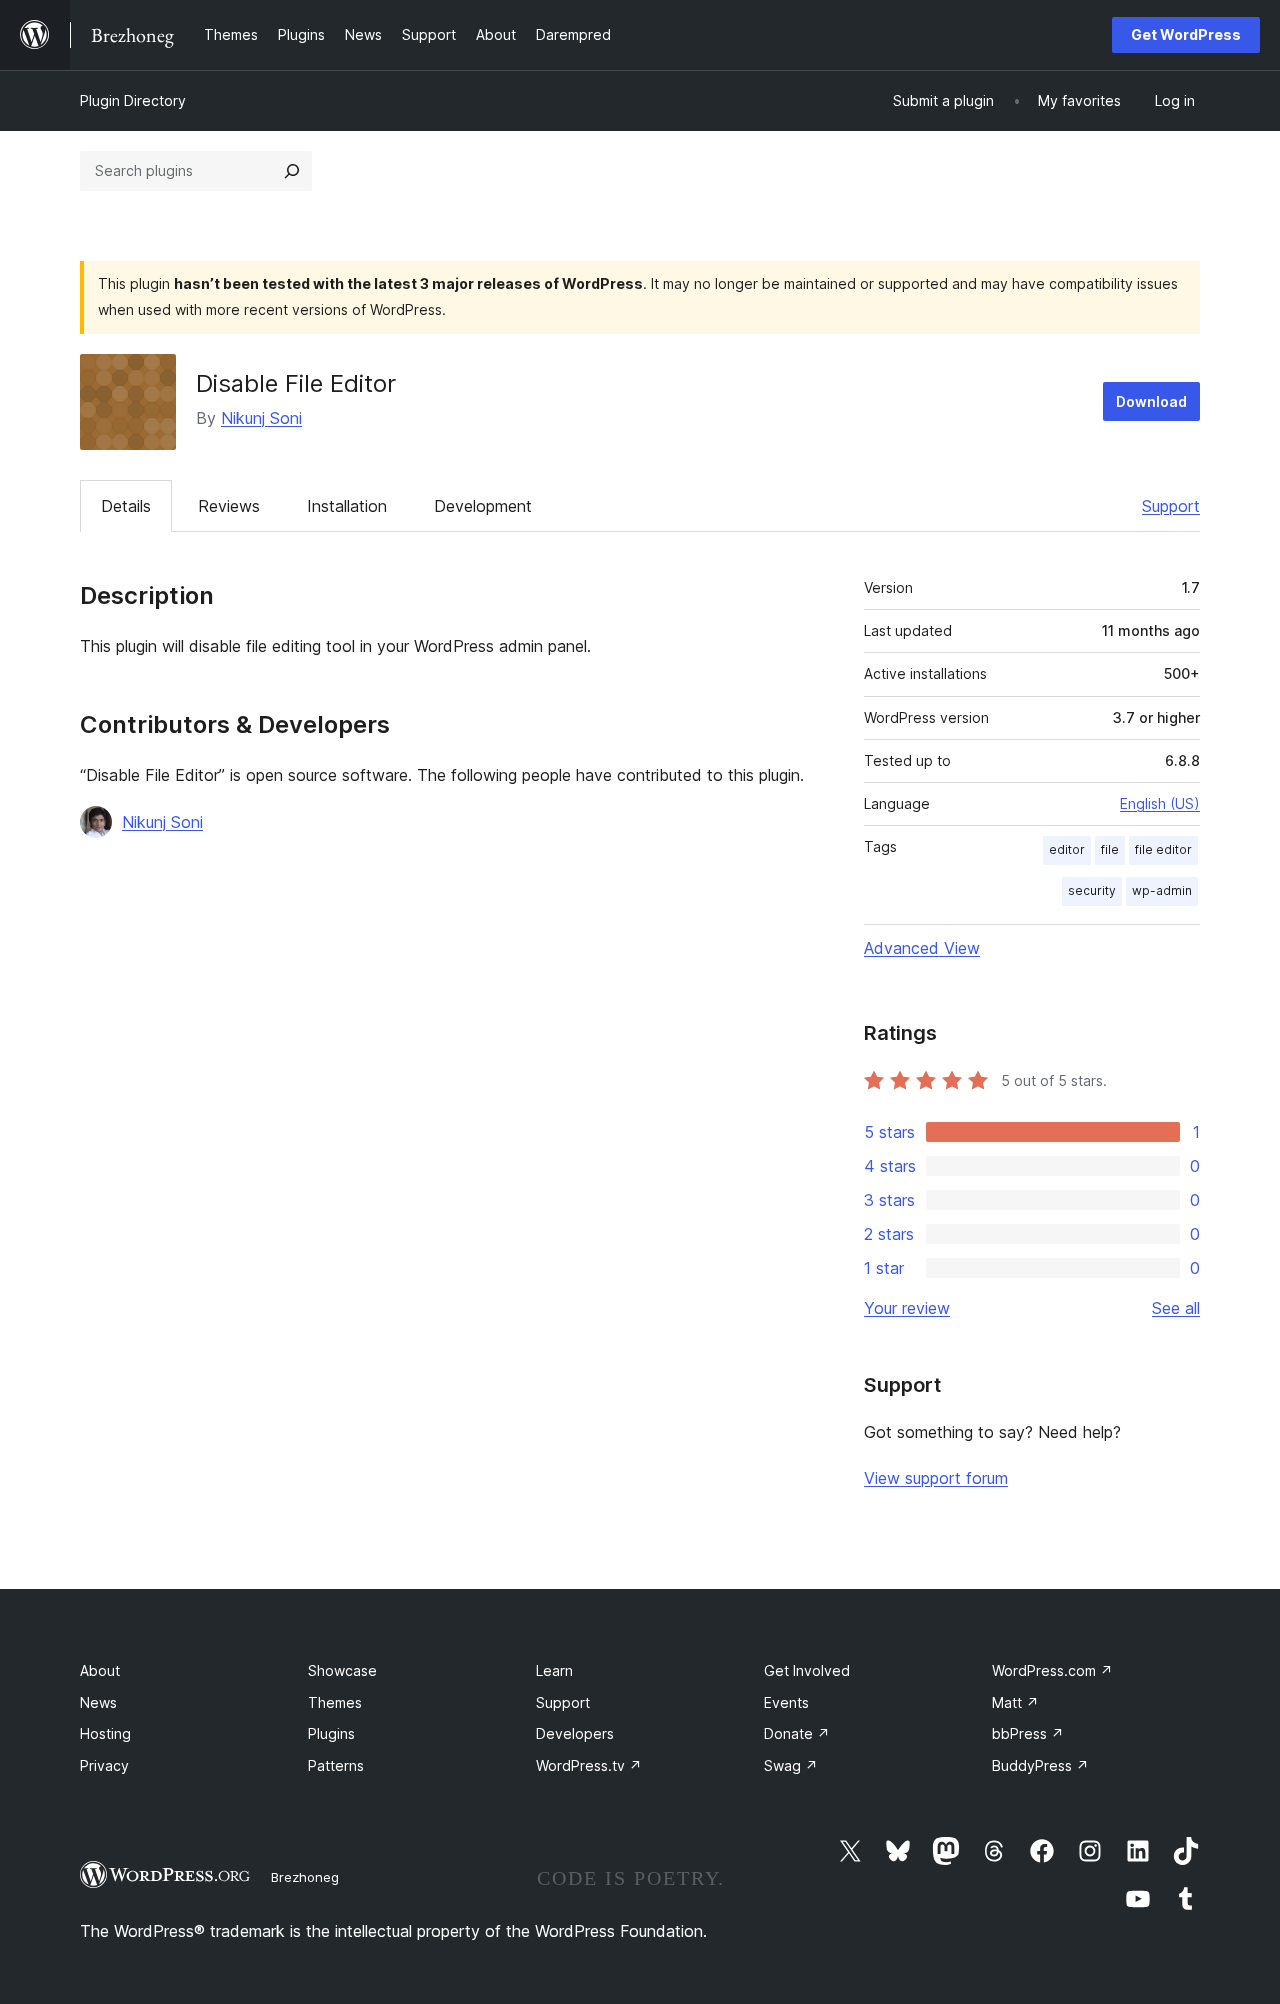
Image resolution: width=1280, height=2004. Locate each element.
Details (126, 506)
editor (1067, 849)
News (98, 1702)
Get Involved (807, 1670)
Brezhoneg (305, 1877)
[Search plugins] (292, 171)
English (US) (1160, 803)
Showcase (342, 1670)
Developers (575, 1733)
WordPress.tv (589, 1765)
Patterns (336, 1765)
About (100, 1670)
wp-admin (1162, 890)
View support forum (936, 1478)
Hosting (105, 1733)
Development (483, 506)
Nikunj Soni (261, 418)
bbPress (1028, 1733)
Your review (907, 1308)
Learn (554, 1670)
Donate (797, 1733)
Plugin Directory (133, 100)
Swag (791, 1765)
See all (1176, 1308)
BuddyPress (1040, 1765)
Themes (335, 1702)
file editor (1163, 849)
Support (1171, 506)
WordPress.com (1052, 1670)
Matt (1015, 1702)
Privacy (104, 1765)
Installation (347, 506)
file (1110, 849)
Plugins (331, 1733)
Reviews (229, 506)
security (1092, 890)
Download (1151, 401)
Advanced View (922, 948)
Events (786, 1702)
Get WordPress (1186, 34)
